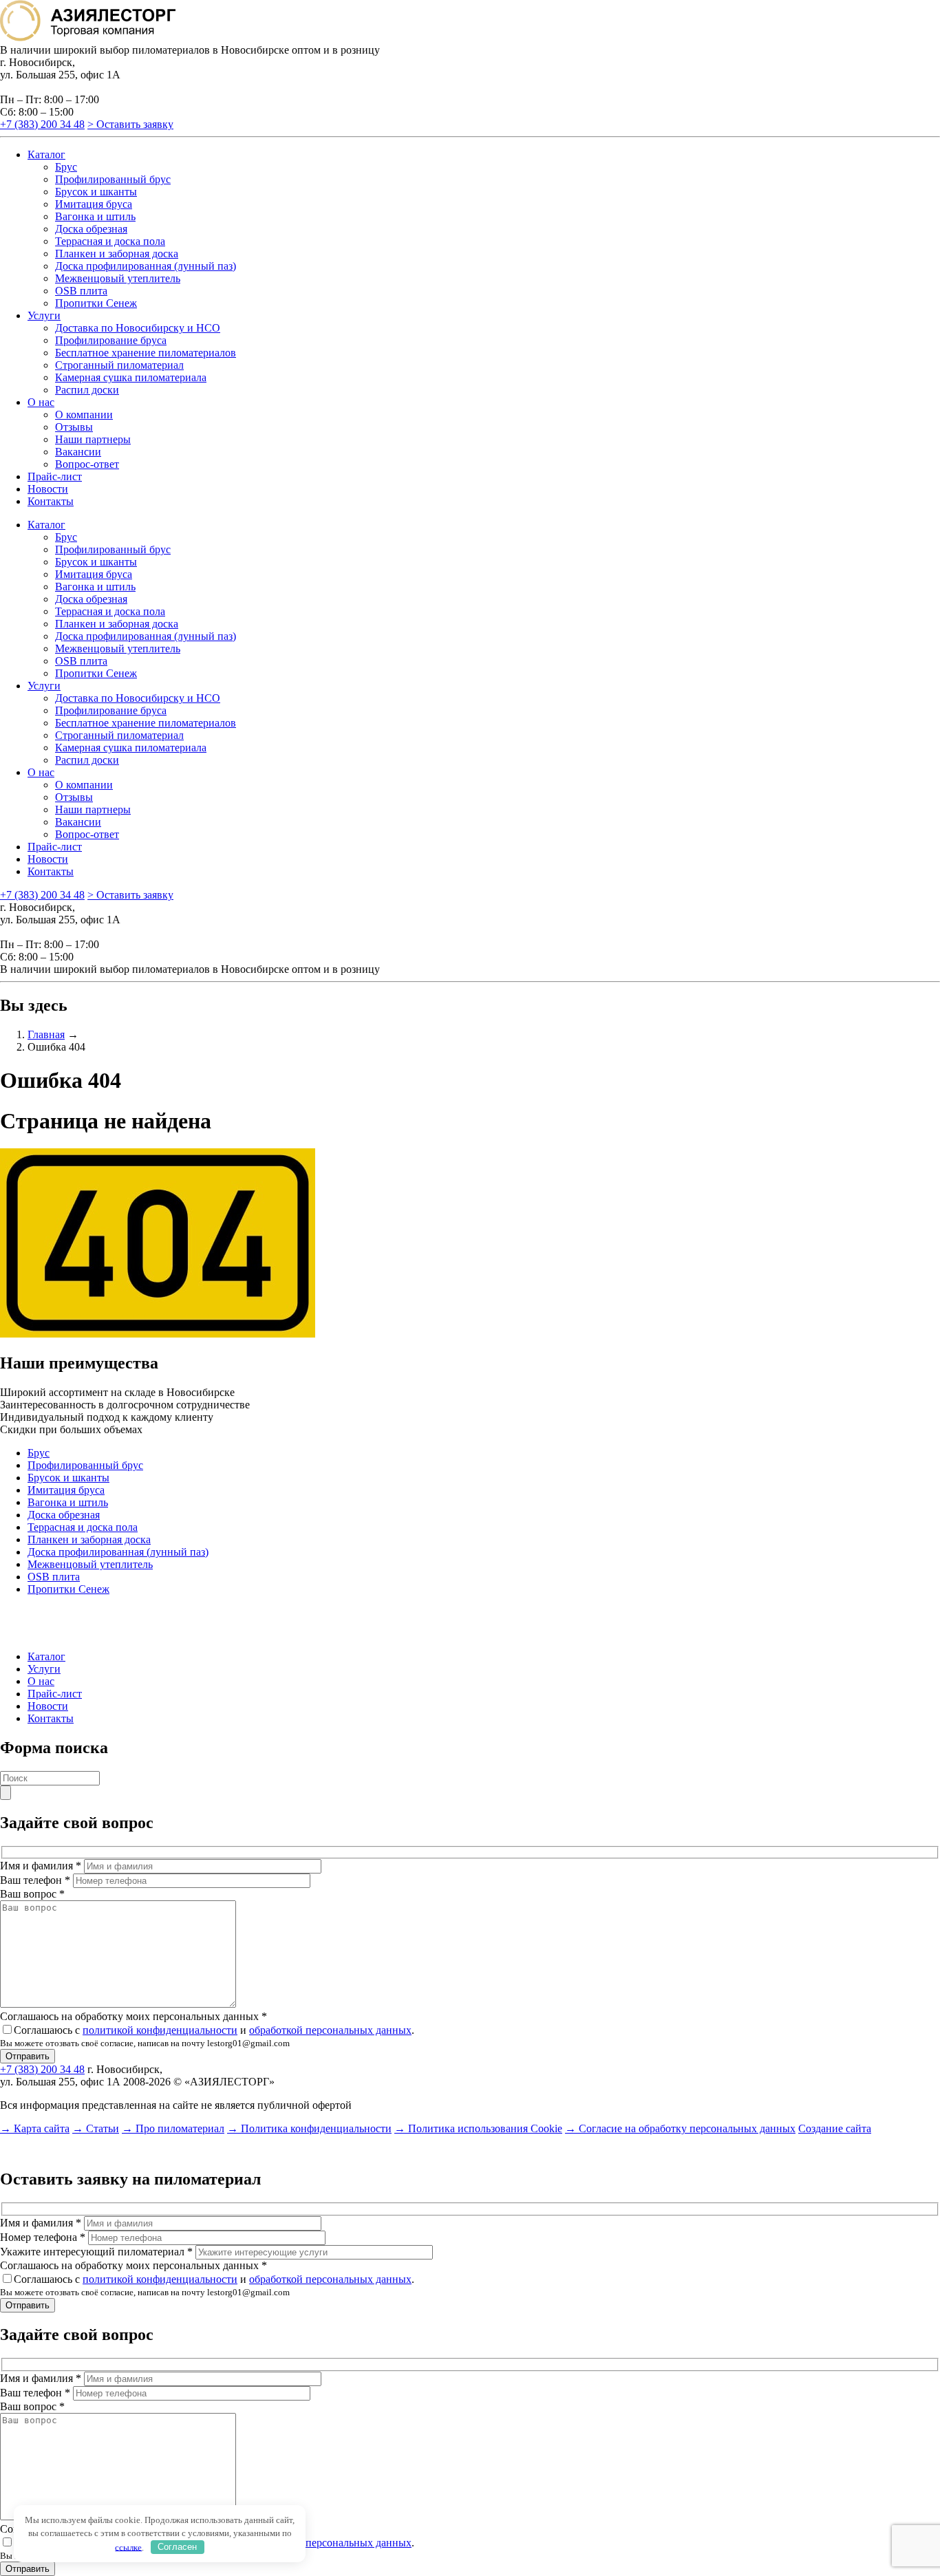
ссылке (128, 2547)
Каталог (46, 154)
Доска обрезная (91, 229)
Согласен (177, 2547)
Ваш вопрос (32, 1894)
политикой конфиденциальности (160, 2030)
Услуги (44, 315)
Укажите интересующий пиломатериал (96, 2252)
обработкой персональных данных (330, 2030)
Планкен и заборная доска (117, 254)
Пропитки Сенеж (96, 303)
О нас (41, 402)
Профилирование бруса (111, 340)
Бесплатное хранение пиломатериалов (146, 353)
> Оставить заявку (130, 124)
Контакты (51, 501)
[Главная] (88, 37)
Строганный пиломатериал (119, 365)
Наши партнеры (93, 439)
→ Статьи (96, 2128)
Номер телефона (43, 2237)
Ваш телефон (35, 1880)
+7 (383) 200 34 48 (42, 124)
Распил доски (87, 390)
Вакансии (78, 452)
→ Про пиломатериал (173, 2128)
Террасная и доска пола (110, 241)
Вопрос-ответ (87, 464)
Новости (48, 489)
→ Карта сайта (35, 2128)
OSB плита (81, 291)
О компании (84, 415)
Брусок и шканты (96, 192)
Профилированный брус (113, 179)
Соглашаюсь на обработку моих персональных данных (133, 2016)
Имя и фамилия (41, 1866)
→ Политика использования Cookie (478, 2128)
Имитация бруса (94, 204)
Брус (66, 167)
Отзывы (74, 427)
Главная (46, 1034)
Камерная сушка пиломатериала (131, 377)
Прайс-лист (55, 476)
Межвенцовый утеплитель (118, 278)
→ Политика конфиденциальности (309, 2128)
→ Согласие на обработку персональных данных (680, 2128)
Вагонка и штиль (95, 216)
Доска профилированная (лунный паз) (146, 266)
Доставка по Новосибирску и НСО (138, 328)
